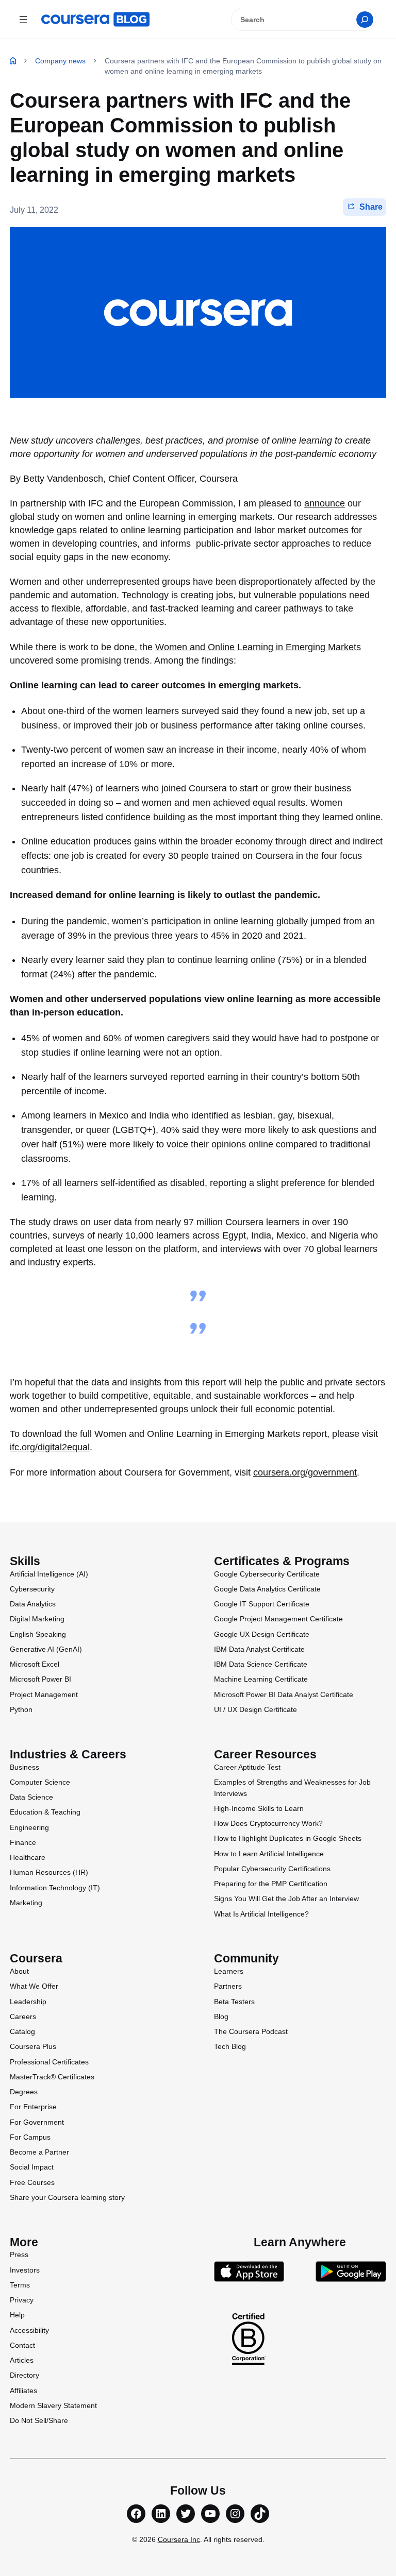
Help (17, 2315)
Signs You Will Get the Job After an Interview (286, 1899)
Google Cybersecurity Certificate (267, 1574)
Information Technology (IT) (55, 1888)
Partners (228, 1986)
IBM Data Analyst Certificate (259, 1649)
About (19, 1971)
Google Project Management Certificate (278, 1619)
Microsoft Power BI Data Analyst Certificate (284, 1694)
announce (325, 503)
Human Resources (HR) (49, 1872)
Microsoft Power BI (40, 1679)
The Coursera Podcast (251, 2031)
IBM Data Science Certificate (261, 1664)
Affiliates (23, 2391)
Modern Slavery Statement (53, 2405)
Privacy (22, 2300)
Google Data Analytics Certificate (267, 1589)
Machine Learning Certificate (261, 1679)
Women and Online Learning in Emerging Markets (258, 647)
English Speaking (38, 1634)
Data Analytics (33, 1604)
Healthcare (28, 1857)
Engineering (29, 1827)
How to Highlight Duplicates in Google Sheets (288, 1838)
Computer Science (40, 1782)
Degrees (24, 2092)
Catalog (22, 2031)
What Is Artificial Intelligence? (261, 1914)
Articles (22, 2360)
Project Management (44, 1694)
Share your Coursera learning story (67, 2197)
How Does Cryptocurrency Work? (268, 1823)
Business (24, 1767)
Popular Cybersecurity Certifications (272, 1869)
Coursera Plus (33, 2046)
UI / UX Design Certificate (255, 1709)
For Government (37, 2122)
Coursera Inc (179, 2539)
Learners (229, 1971)
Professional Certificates (49, 2062)
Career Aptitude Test (247, 1767)
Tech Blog (230, 2046)
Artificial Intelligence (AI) (49, 1574)
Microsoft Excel (35, 1664)
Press (19, 2255)
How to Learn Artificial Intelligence (269, 1854)
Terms (20, 2285)
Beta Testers (234, 2002)
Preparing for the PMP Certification (271, 1884)
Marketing (26, 1903)
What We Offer (34, 1986)
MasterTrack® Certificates (52, 2077)
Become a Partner (39, 2152)
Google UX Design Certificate (262, 1634)
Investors (25, 2270)
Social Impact (32, 2167)
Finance (23, 1842)
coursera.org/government (305, 1472)
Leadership (28, 2002)
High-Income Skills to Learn (259, 1808)
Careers (23, 2016)
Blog (221, 2016)
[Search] (365, 20)
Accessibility (29, 2330)
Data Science (31, 1797)
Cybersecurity (32, 1589)
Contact (22, 2345)
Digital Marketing (37, 1619)
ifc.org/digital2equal (50, 1447)
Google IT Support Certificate (262, 1604)
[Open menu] (23, 19)
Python (21, 1709)
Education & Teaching (45, 1812)
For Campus (30, 2137)
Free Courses (32, 2182)
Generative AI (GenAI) (46, 1649)
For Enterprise (33, 2107)
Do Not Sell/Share (39, 2420)
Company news (60, 61)
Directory (24, 2375)
